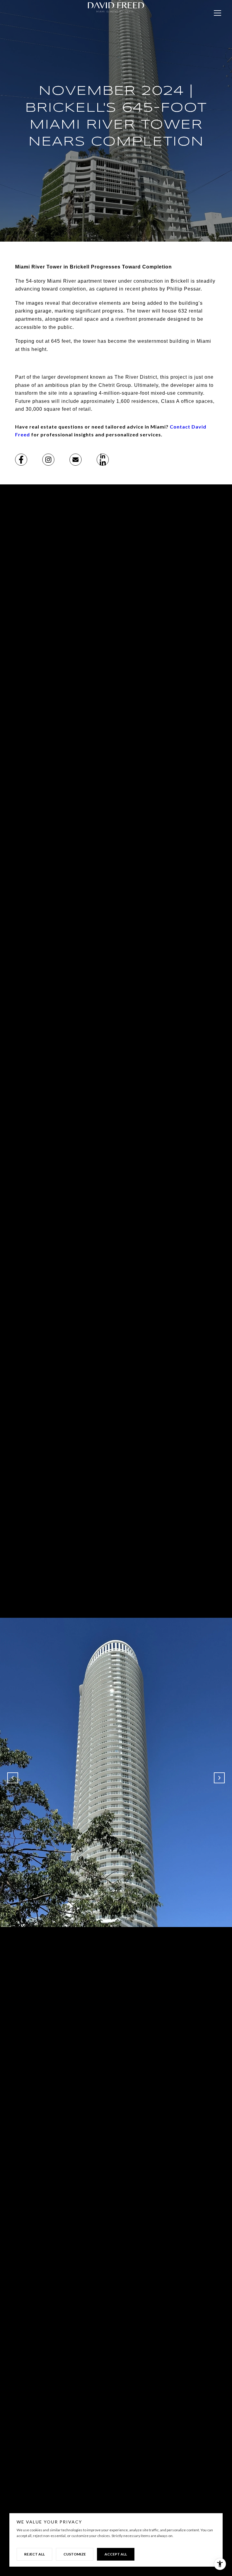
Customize (75, 2554)
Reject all (34, 2554)
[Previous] (13, 1778)
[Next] (219, 1778)
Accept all (116, 2554)
